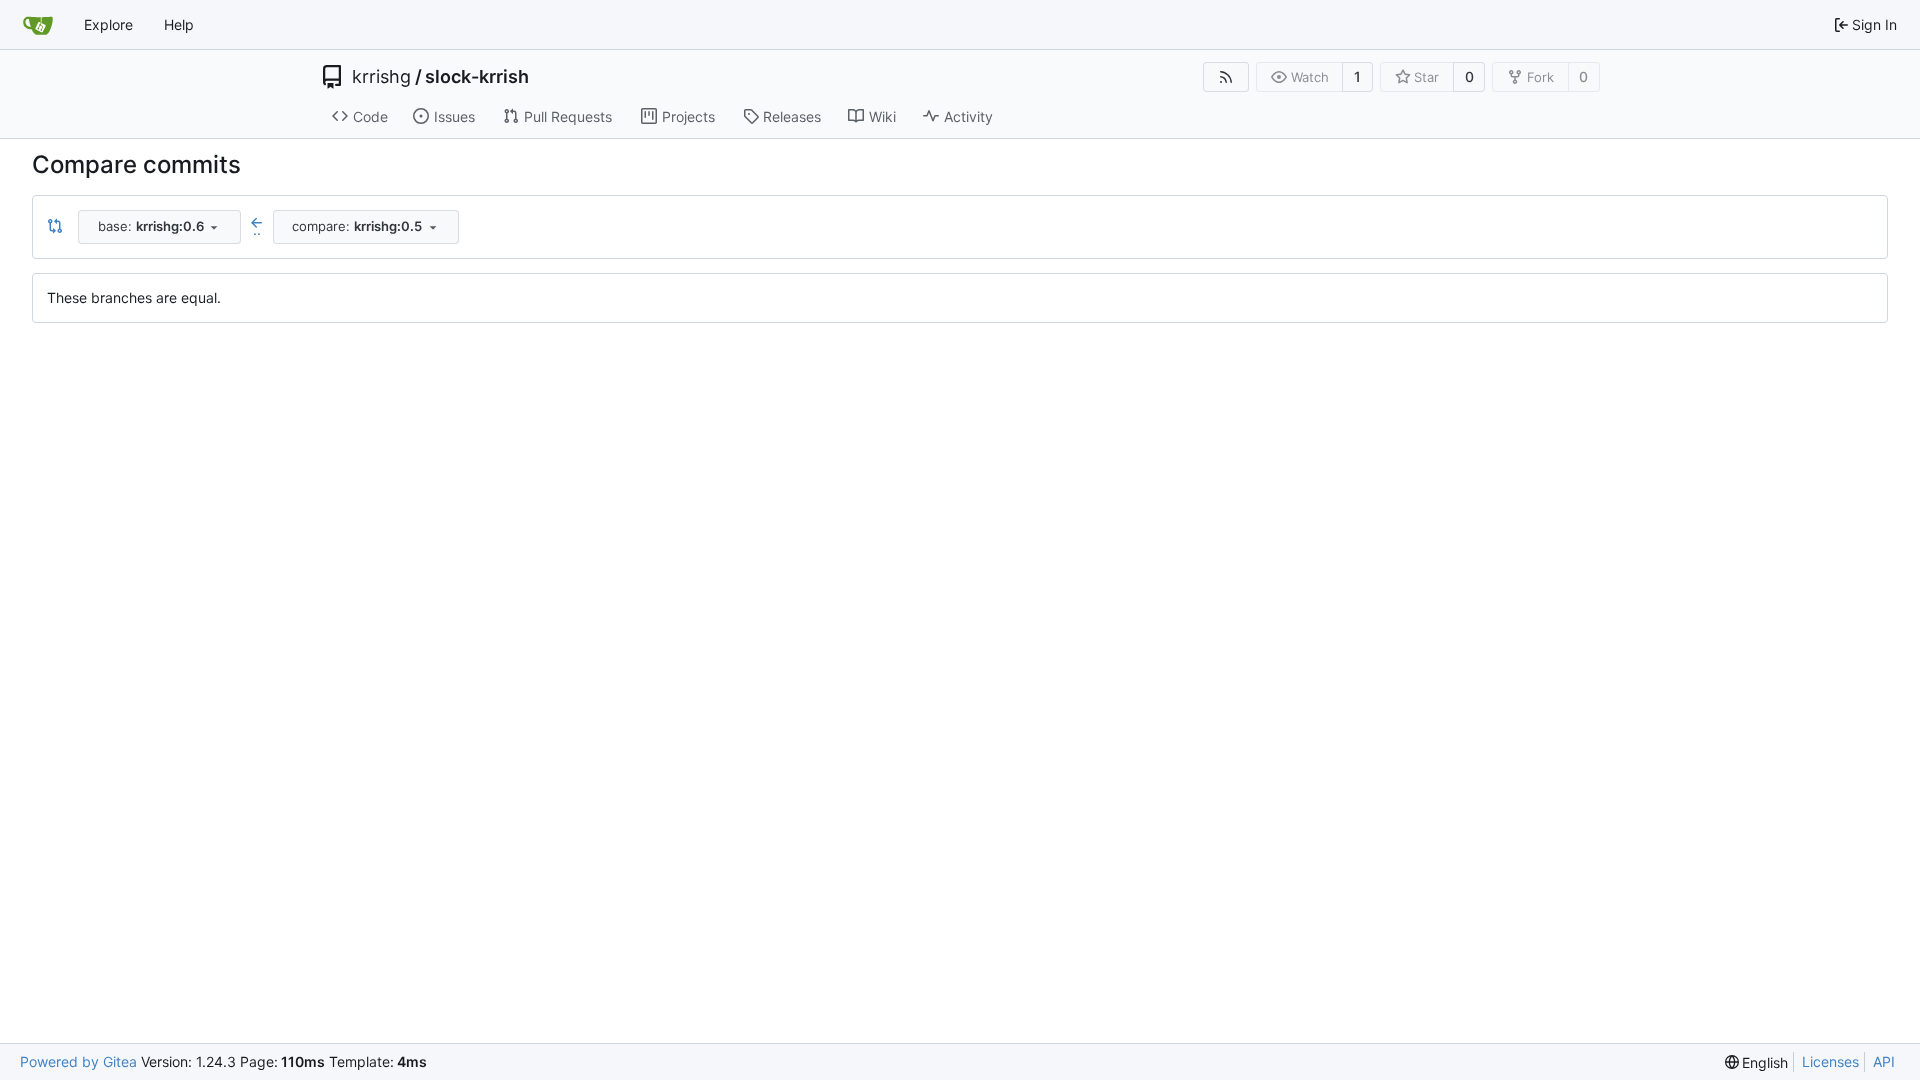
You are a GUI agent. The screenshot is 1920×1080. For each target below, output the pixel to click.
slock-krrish (477, 77)
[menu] (1757, 1062)
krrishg (381, 77)
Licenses (1830, 1061)
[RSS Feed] (1226, 77)
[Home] (38, 25)
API (1884, 1061)
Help (179, 24)
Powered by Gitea (78, 1061)
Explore (108, 24)
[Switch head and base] (55, 227)
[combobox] (159, 227)
